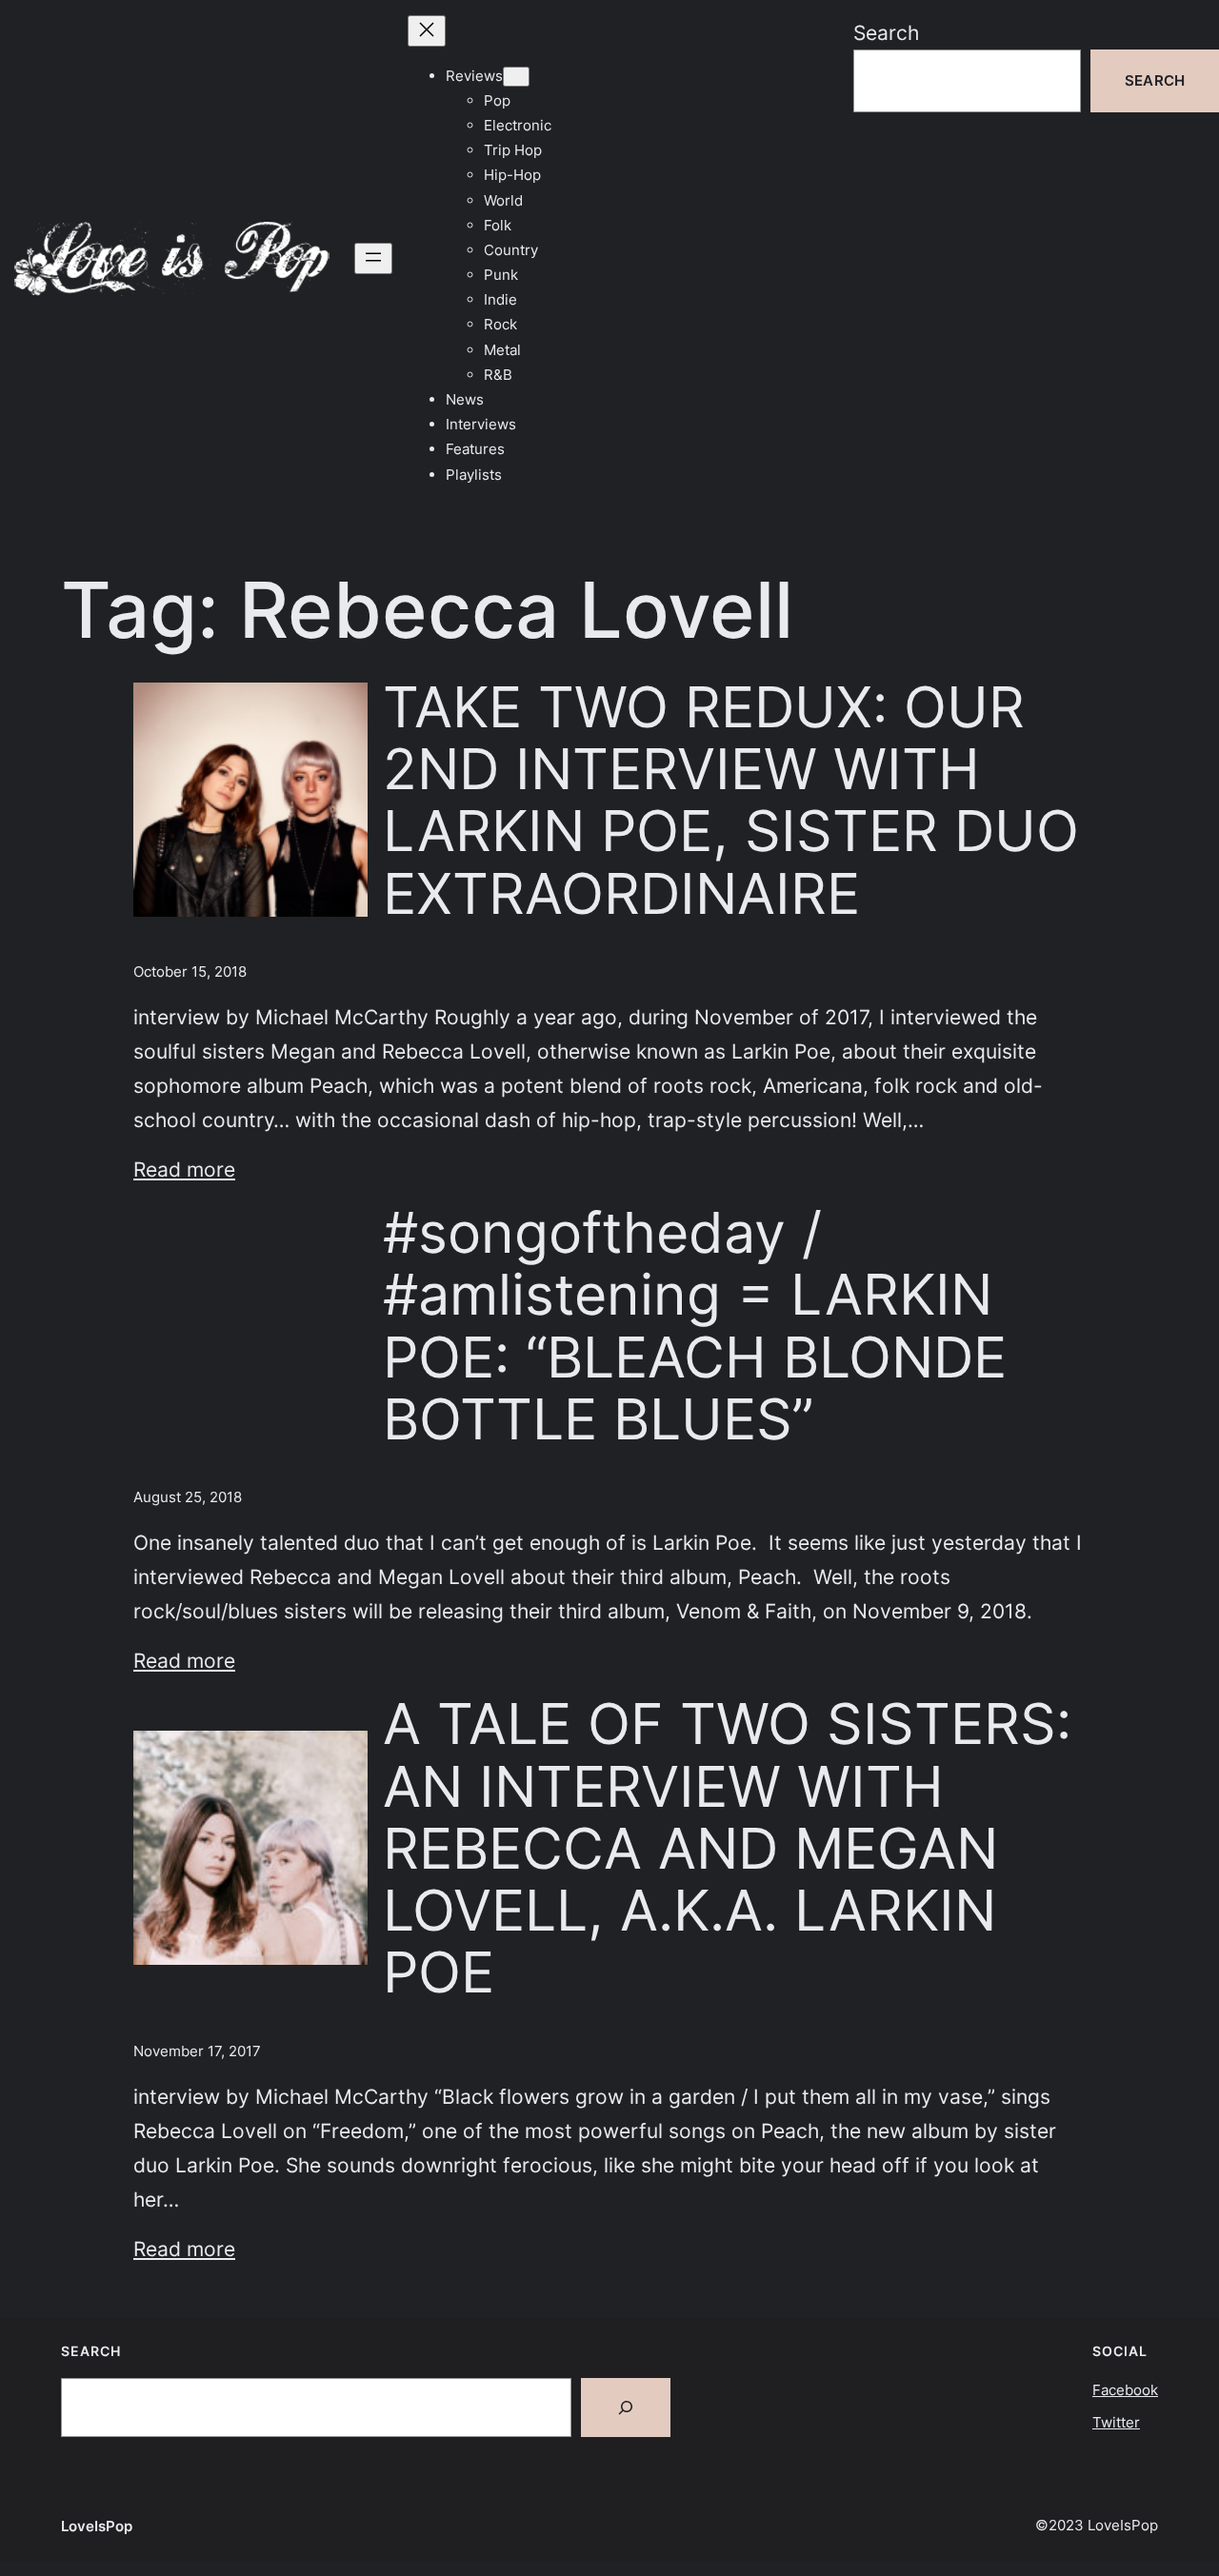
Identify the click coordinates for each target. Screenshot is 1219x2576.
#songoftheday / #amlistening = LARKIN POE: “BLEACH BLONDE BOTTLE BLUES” (695, 1326)
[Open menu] (373, 258)
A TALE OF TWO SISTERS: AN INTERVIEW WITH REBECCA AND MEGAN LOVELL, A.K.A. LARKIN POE (727, 1848)
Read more (184, 1169)
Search (886, 32)
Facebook (1125, 2390)
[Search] (626, 2408)
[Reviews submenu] (516, 77)
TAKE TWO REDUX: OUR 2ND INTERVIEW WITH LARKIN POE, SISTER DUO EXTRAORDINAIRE (731, 800)
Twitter (1116, 2422)
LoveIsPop (97, 2526)
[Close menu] (427, 31)
